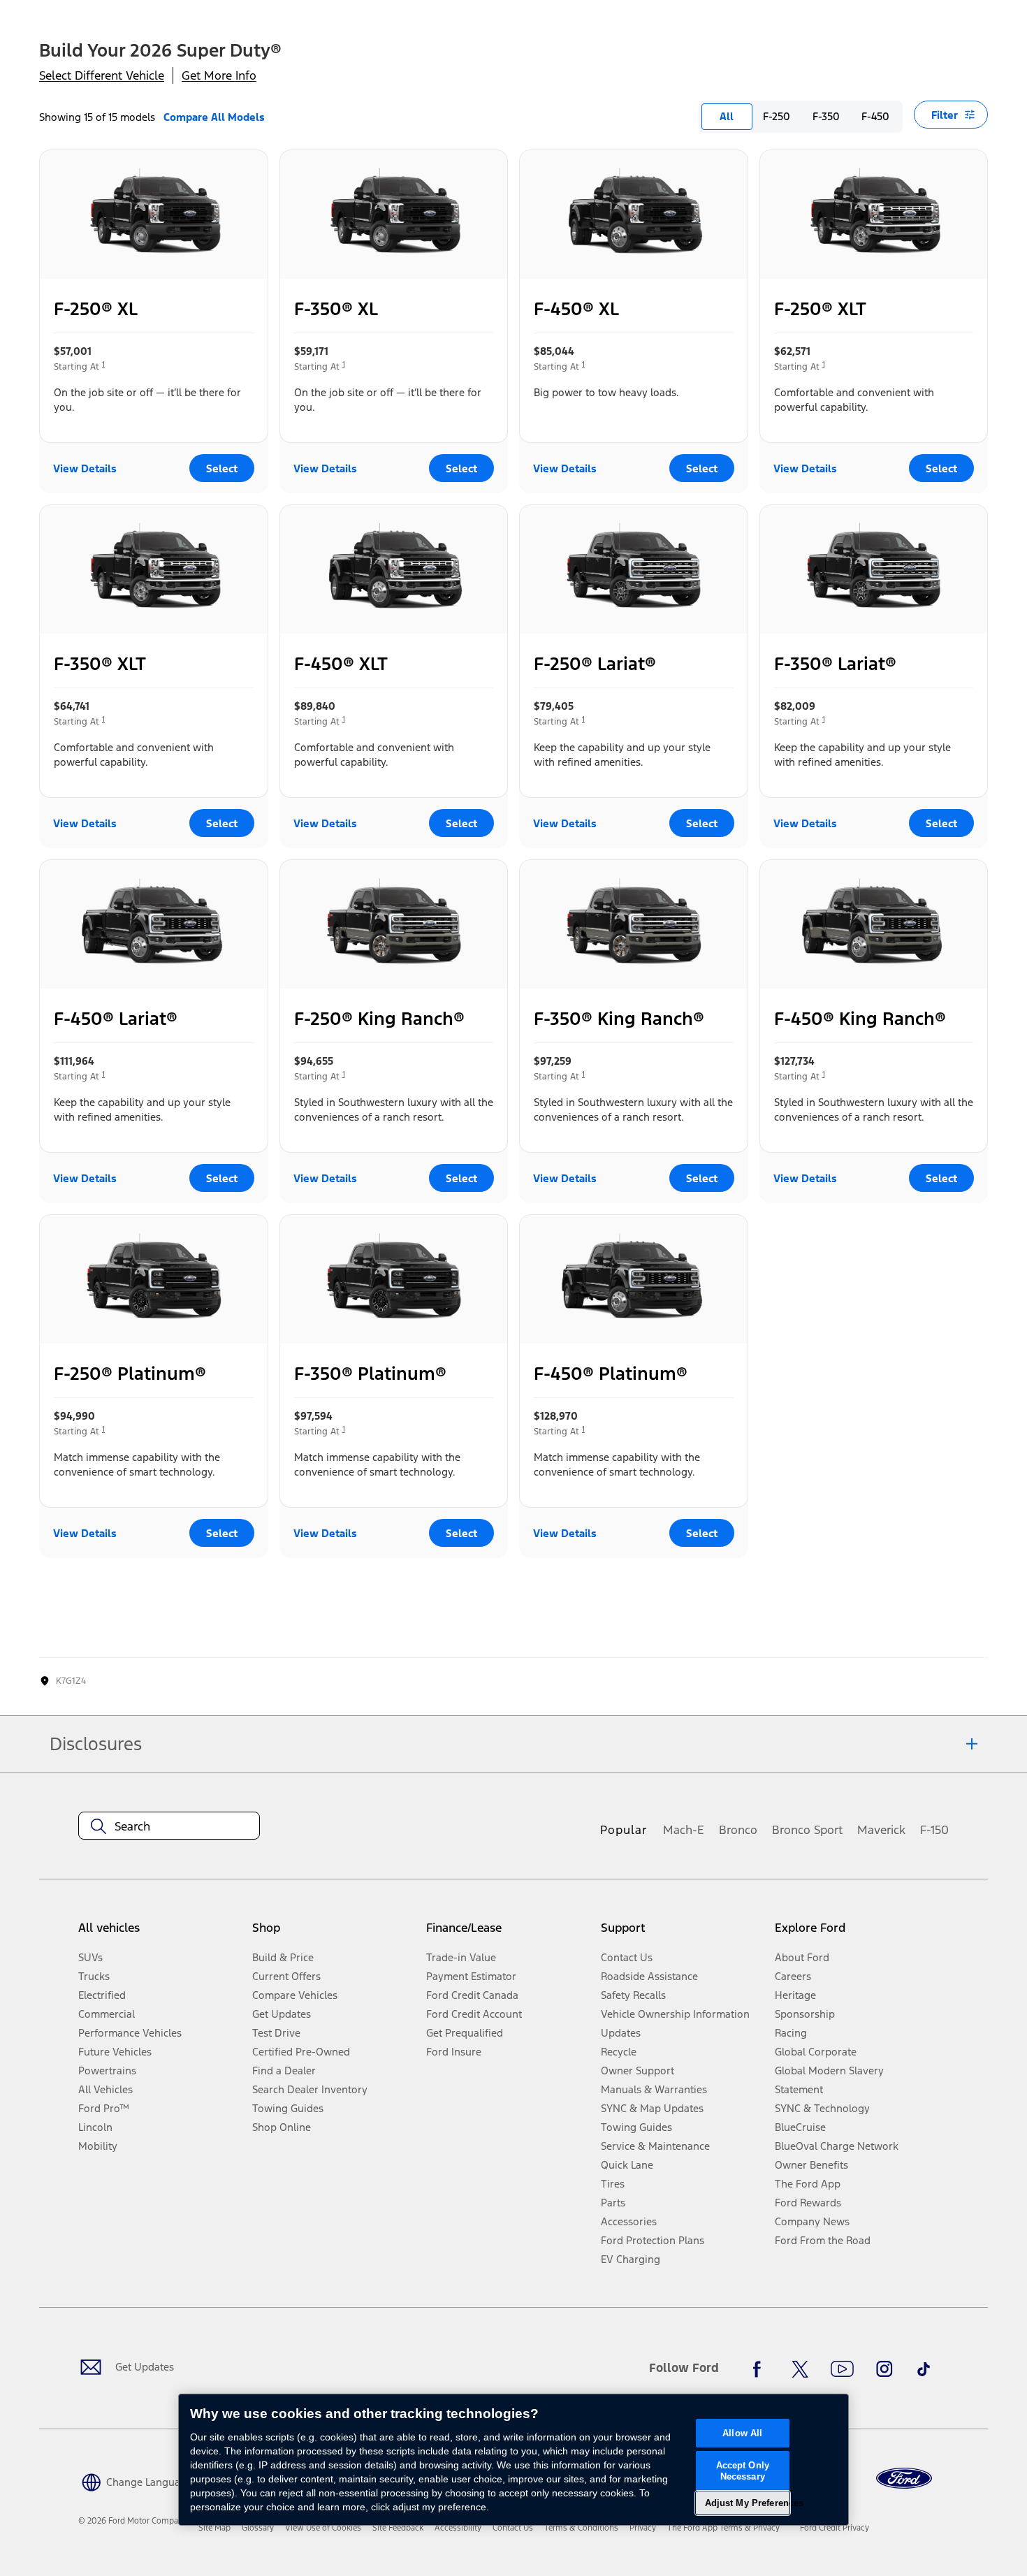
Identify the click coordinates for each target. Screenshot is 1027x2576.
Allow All (742, 2433)
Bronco (738, 1830)
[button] (135, 2481)
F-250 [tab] (777, 116)
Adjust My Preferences (747, 2503)
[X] (800, 2369)
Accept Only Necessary (743, 2471)
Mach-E (684, 1830)
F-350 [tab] (826, 116)
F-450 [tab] (875, 116)
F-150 (934, 1830)
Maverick (881, 1830)
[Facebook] (761, 2369)
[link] (214, 2528)
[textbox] (169, 1826)
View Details (85, 468)
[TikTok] (924, 2369)
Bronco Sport (807, 1830)
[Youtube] (842, 2369)
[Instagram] (884, 2369)
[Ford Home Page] (904, 2479)
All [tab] (727, 116)
